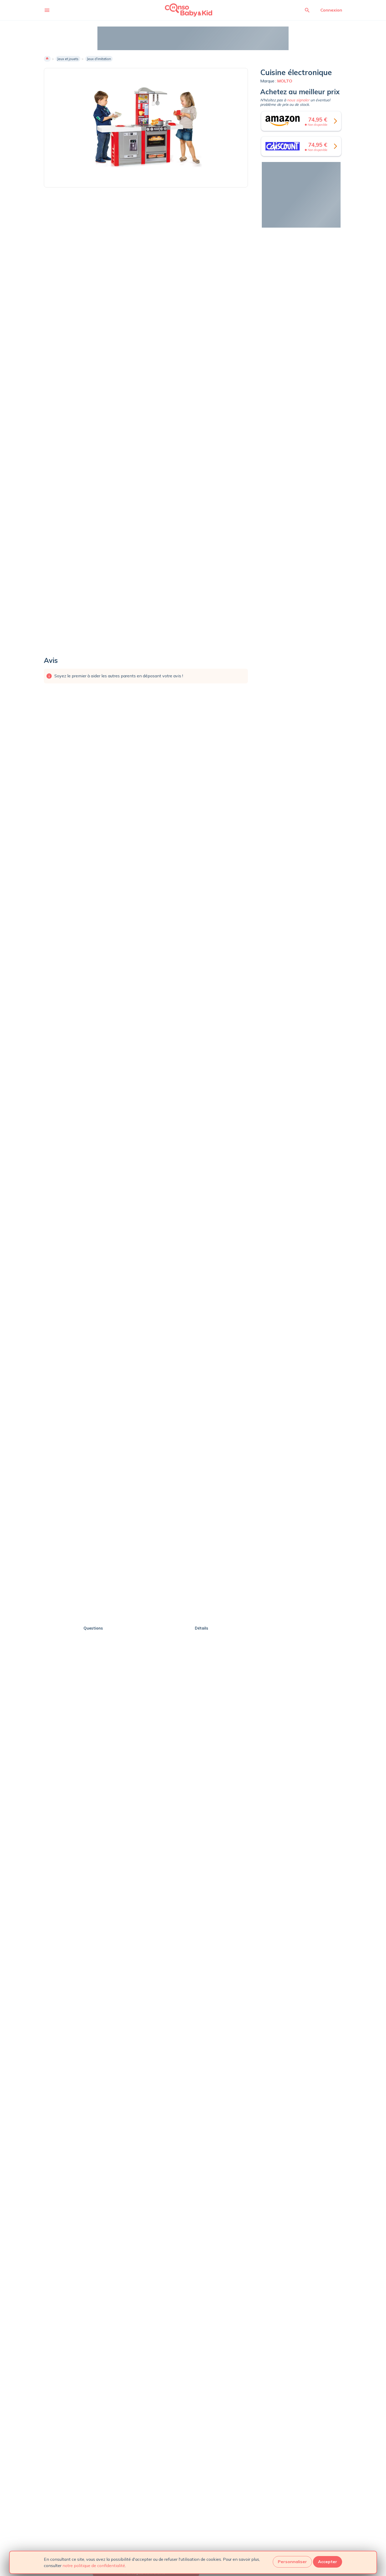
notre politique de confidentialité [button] (94, 2565)
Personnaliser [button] (292, 2562)
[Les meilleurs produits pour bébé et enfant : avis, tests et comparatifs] (181, 10)
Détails (202, 1628)
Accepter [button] (328, 2562)
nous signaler (298, 100)
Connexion (331, 10)
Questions (93, 1628)
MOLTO (285, 81)
